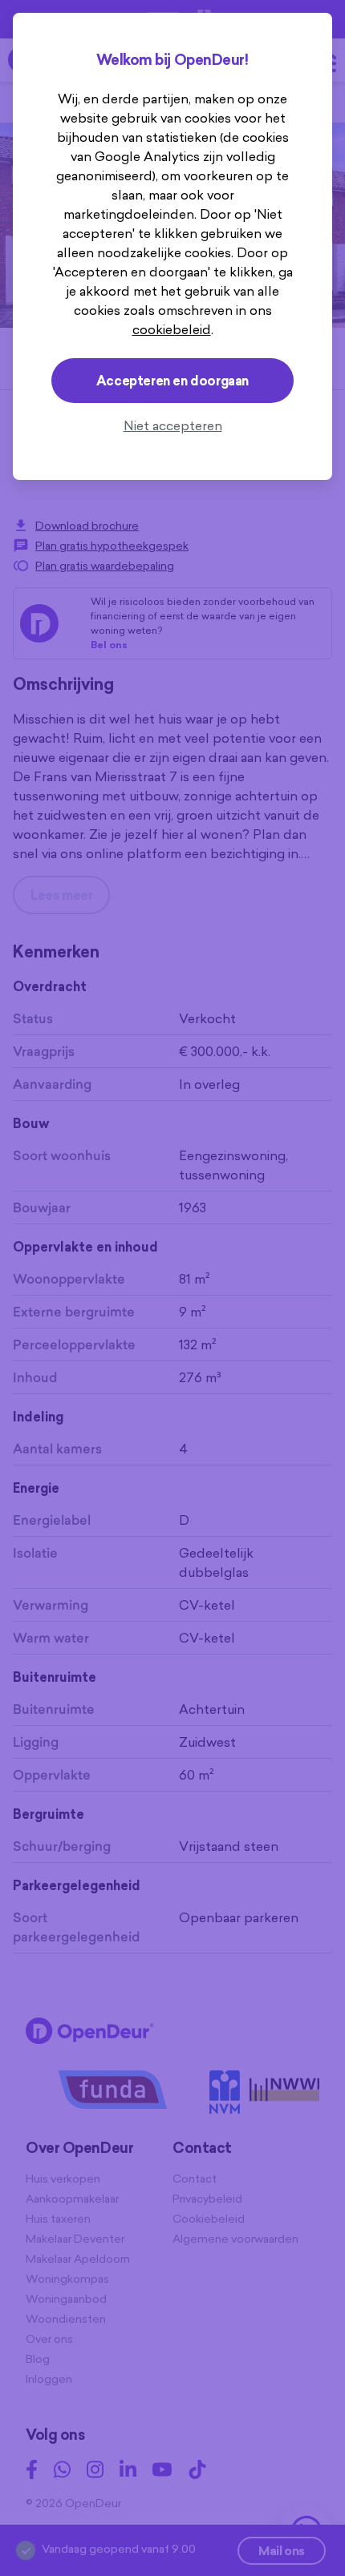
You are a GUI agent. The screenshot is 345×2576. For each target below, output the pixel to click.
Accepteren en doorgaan (172, 381)
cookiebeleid (172, 329)
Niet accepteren (173, 425)
